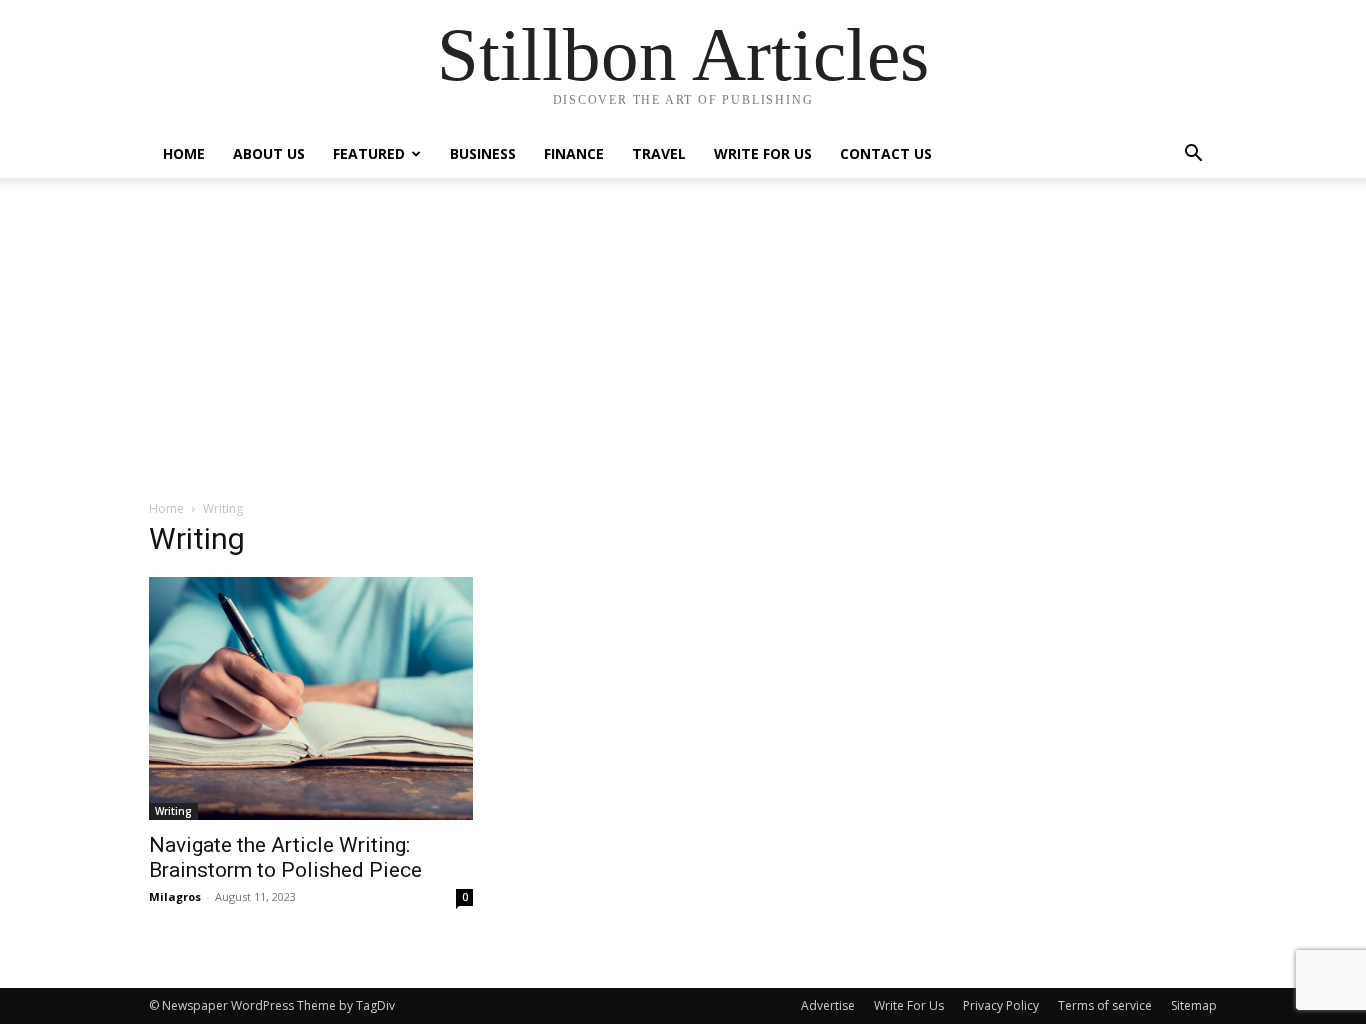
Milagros (175, 896)
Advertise (828, 1005)
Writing (173, 811)
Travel (659, 153)
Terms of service (1105, 1005)
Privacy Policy (1001, 1005)
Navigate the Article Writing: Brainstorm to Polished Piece (285, 857)
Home (184, 153)
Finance (574, 153)
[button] (1193, 155)
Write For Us (763, 153)
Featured (369, 153)
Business (483, 153)
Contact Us (886, 153)
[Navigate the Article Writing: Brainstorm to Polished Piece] (311, 698)
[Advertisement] (683, 349)
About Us (269, 153)
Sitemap (1194, 1005)
